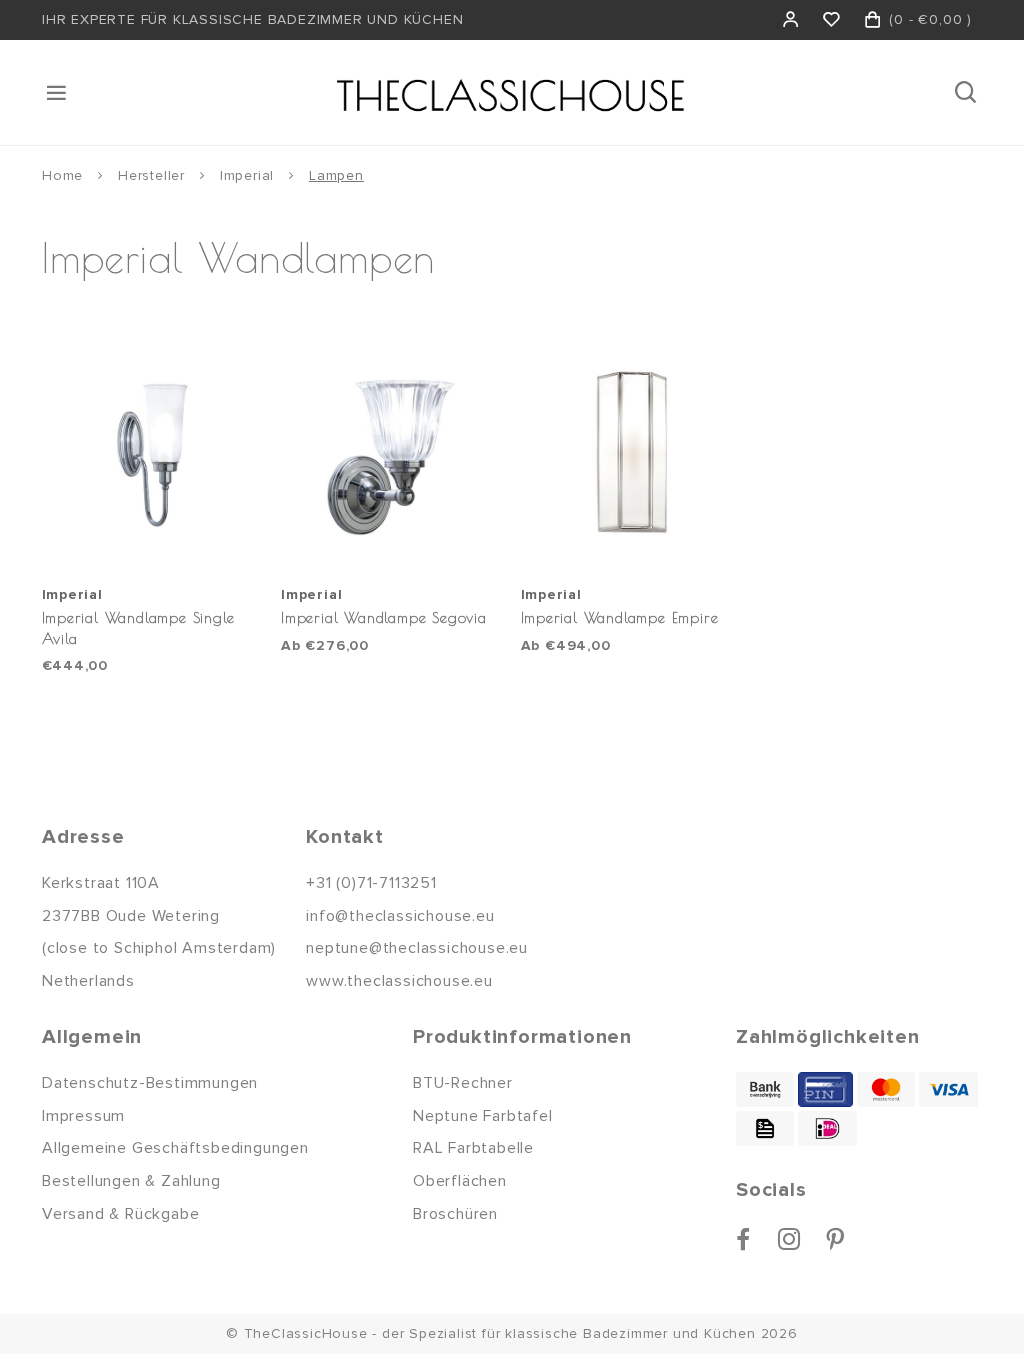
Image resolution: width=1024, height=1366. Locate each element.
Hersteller (151, 175)
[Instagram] (789, 1239)
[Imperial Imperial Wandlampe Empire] (631, 455)
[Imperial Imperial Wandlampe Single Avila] (152, 455)
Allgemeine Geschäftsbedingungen (175, 1148)
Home (62, 175)
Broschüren (455, 1214)
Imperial (247, 175)
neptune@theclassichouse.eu (417, 948)
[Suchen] (967, 93)
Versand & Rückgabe (120, 1214)
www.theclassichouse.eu (399, 981)
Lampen (336, 175)
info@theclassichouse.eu (400, 916)
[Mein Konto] (791, 20)
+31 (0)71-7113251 (371, 883)
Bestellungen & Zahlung (131, 1181)
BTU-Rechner (463, 1083)
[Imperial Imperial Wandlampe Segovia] (391, 455)
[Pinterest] (835, 1239)
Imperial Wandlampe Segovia (384, 617)
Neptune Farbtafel (483, 1116)
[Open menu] (58, 93)
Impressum (83, 1116)
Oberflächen (460, 1181)
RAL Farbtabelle (473, 1148)
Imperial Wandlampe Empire (620, 617)
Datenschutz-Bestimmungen (150, 1083)
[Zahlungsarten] (765, 1089)
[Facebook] (743, 1239)
